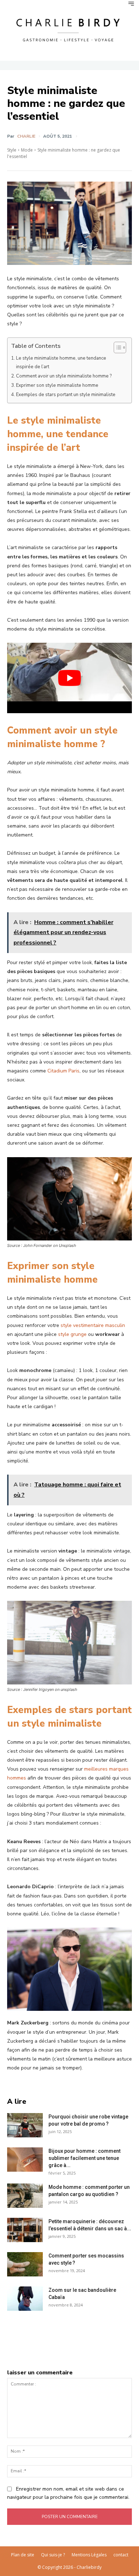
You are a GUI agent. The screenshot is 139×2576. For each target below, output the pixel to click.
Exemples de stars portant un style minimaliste (66, 395)
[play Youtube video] (69, 678)
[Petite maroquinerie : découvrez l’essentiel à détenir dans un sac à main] (25, 2230)
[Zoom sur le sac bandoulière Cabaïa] (25, 2299)
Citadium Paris (63, 1071)
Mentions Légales (89, 2555)
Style (12, 150)
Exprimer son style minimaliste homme (57, 385)
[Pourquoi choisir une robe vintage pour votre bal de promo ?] (25, 2125)
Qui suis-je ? (53, 2555)
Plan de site (23, 2555)
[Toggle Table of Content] (116, 347)
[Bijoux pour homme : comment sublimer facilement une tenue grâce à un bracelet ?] (25, 2160)
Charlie (26, 136)
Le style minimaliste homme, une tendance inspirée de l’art (61, 362)
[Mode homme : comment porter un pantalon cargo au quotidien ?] (25, 2196)
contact (121, 2555)
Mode (27, 150)
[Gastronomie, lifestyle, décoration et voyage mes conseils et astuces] (69, 29)
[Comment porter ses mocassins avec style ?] (25, 2264)
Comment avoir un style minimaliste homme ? (64, 376)
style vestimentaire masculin (93, 1325)
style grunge (72, 1334)
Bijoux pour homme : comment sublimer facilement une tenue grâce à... (84, 2158)
